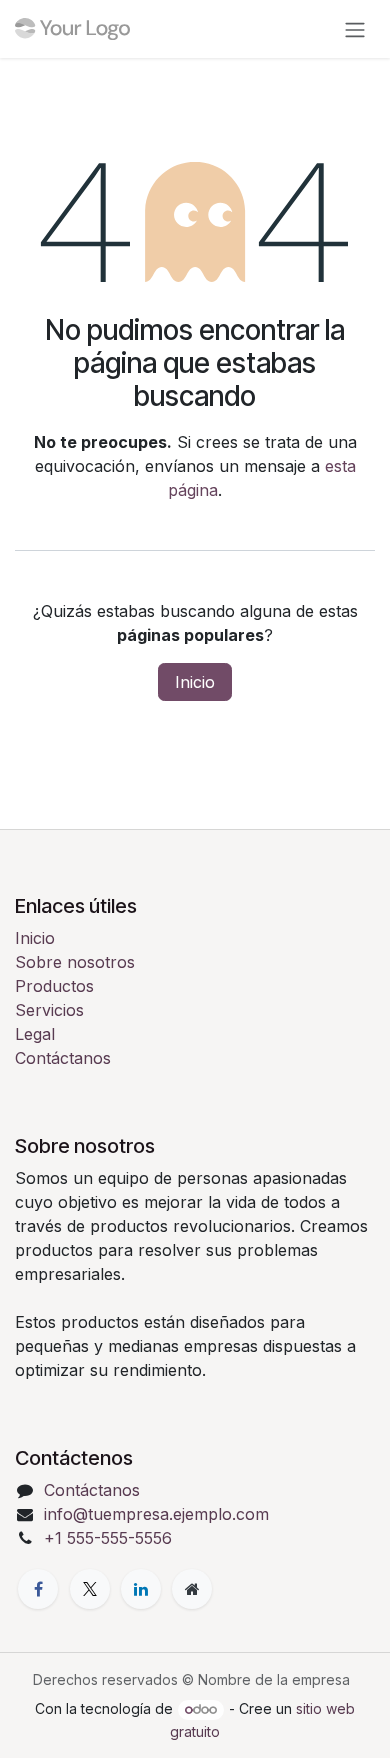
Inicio (195, 682)
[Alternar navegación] (355, 29)
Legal (35, 1034)
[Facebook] (38, 1589)
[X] (90, 1589)
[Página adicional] (192, 1589)
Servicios (49, 1010)
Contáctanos (63, 1058)
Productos (54, 986)
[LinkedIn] (141, 1589)
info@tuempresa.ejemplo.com (156, 1514)
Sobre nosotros (75, 962)
